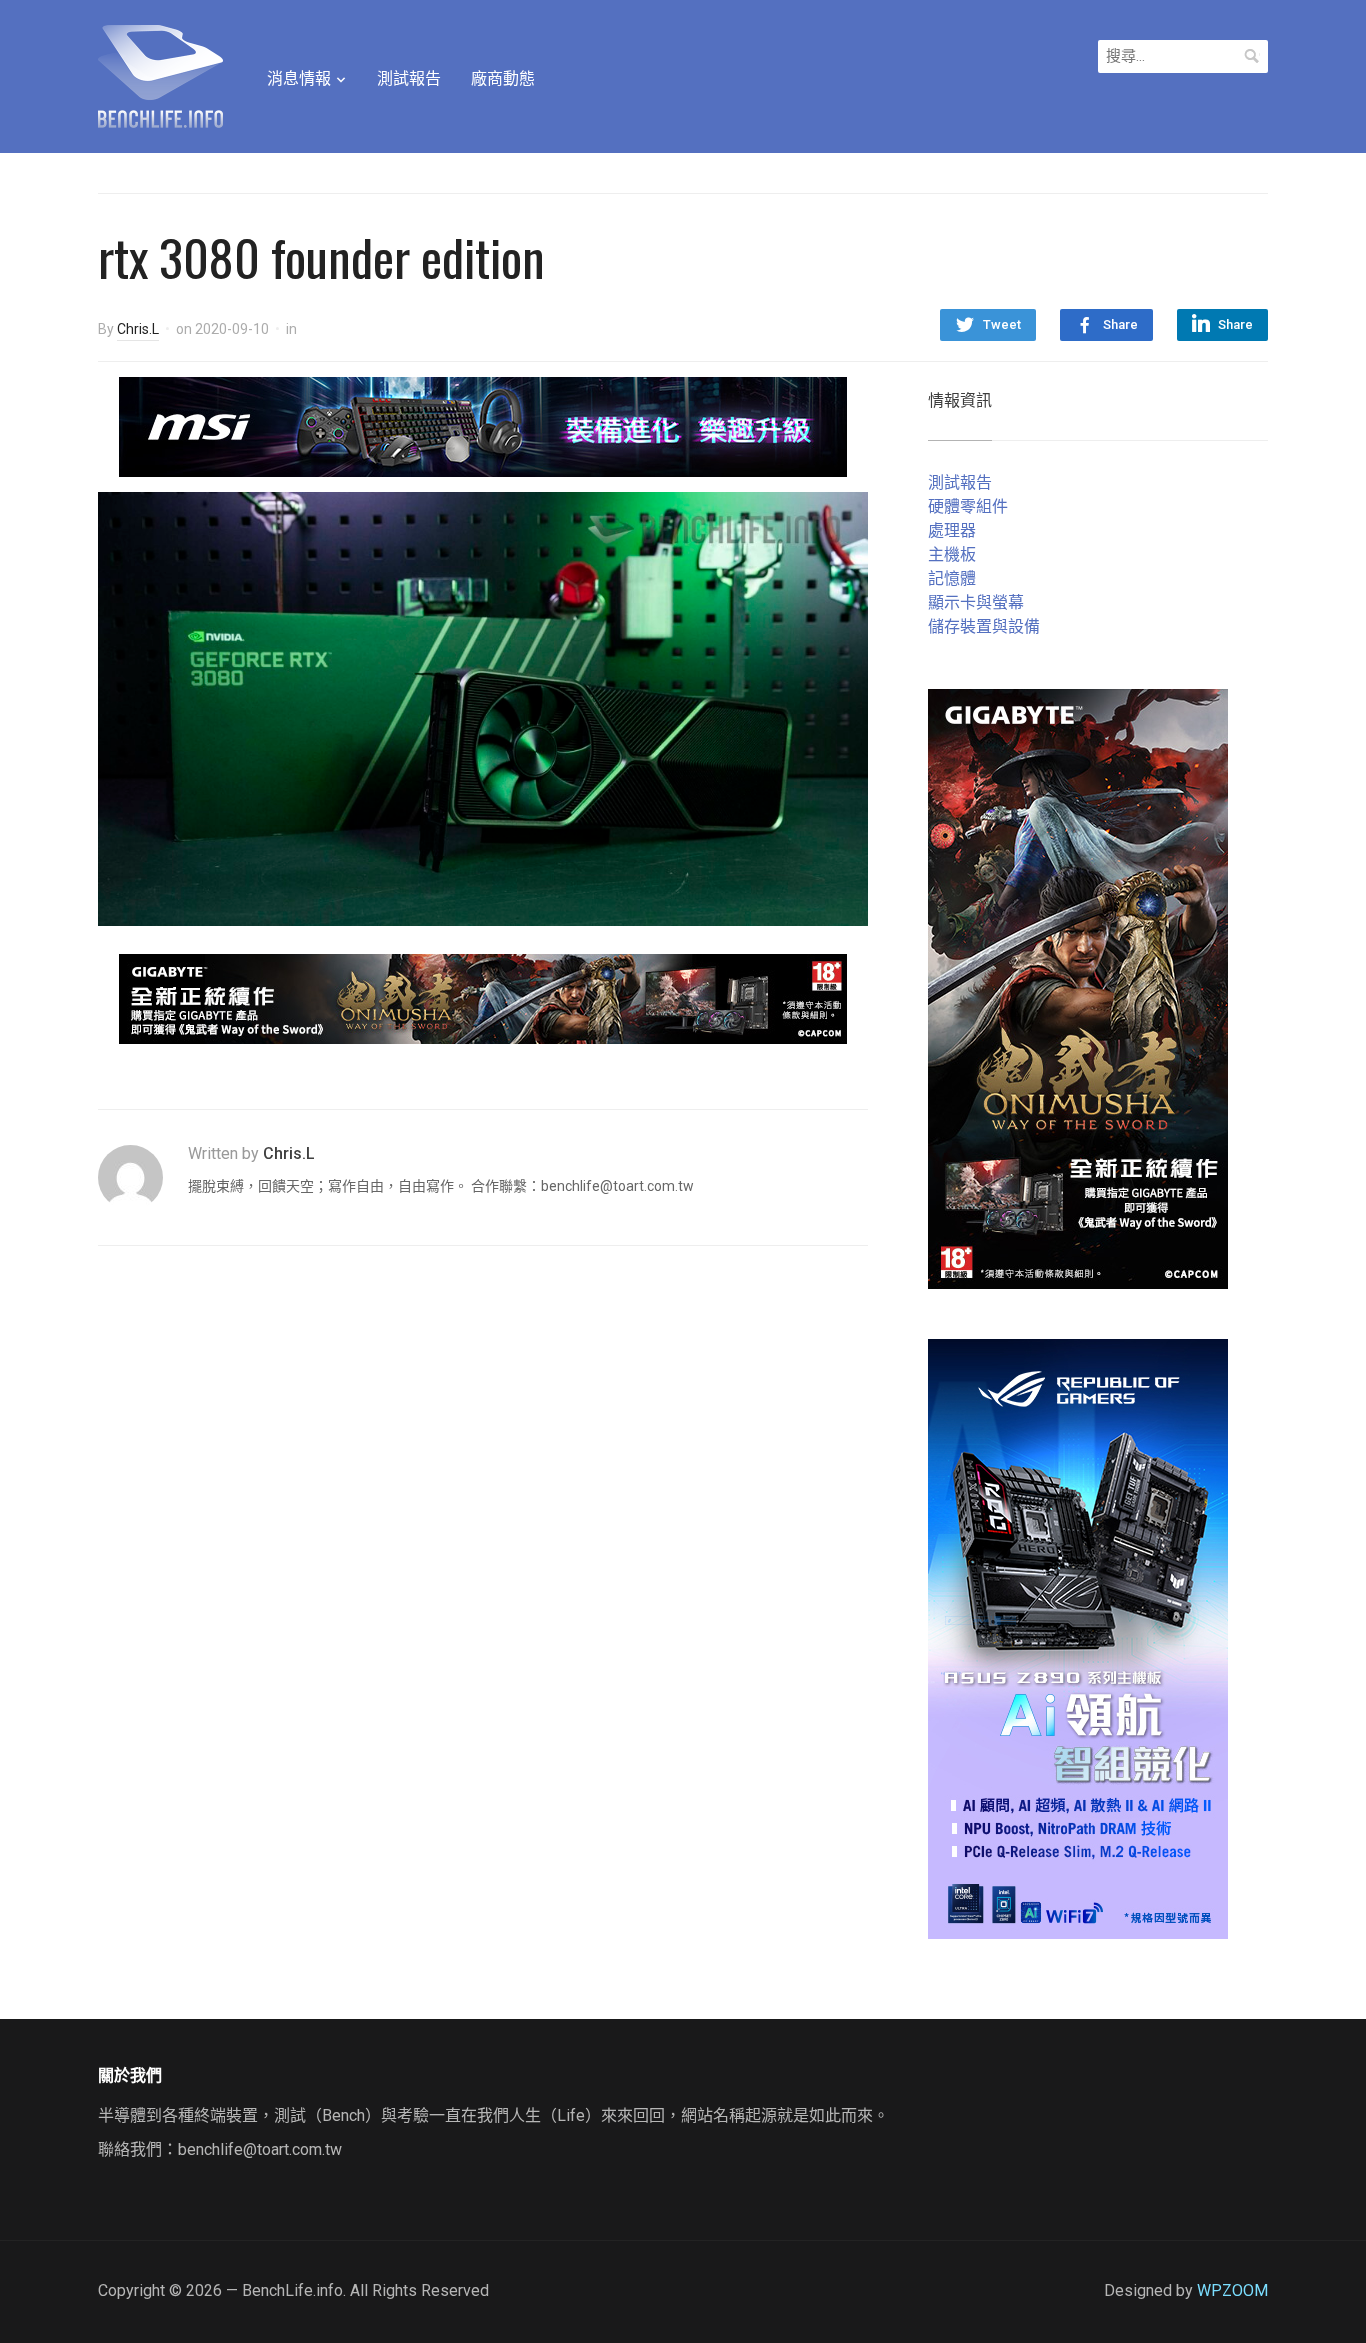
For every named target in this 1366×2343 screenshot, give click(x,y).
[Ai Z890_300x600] (1078, 1637)
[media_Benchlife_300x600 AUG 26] (1078, 987)
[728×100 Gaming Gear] (483, 425)
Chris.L (138, 329)
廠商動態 (503, 78)
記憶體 (952, 578)
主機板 (952, 554)
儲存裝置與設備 (984, 626)
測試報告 (409, 78)
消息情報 (299, 78)
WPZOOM (1232, 2290)
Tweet (1002, 324)
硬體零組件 (968, 506)
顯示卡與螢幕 (976, 602)
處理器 (952, 530)
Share (1120, 324)
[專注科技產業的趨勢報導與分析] (160, 74)
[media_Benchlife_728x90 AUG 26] (483, 997)
